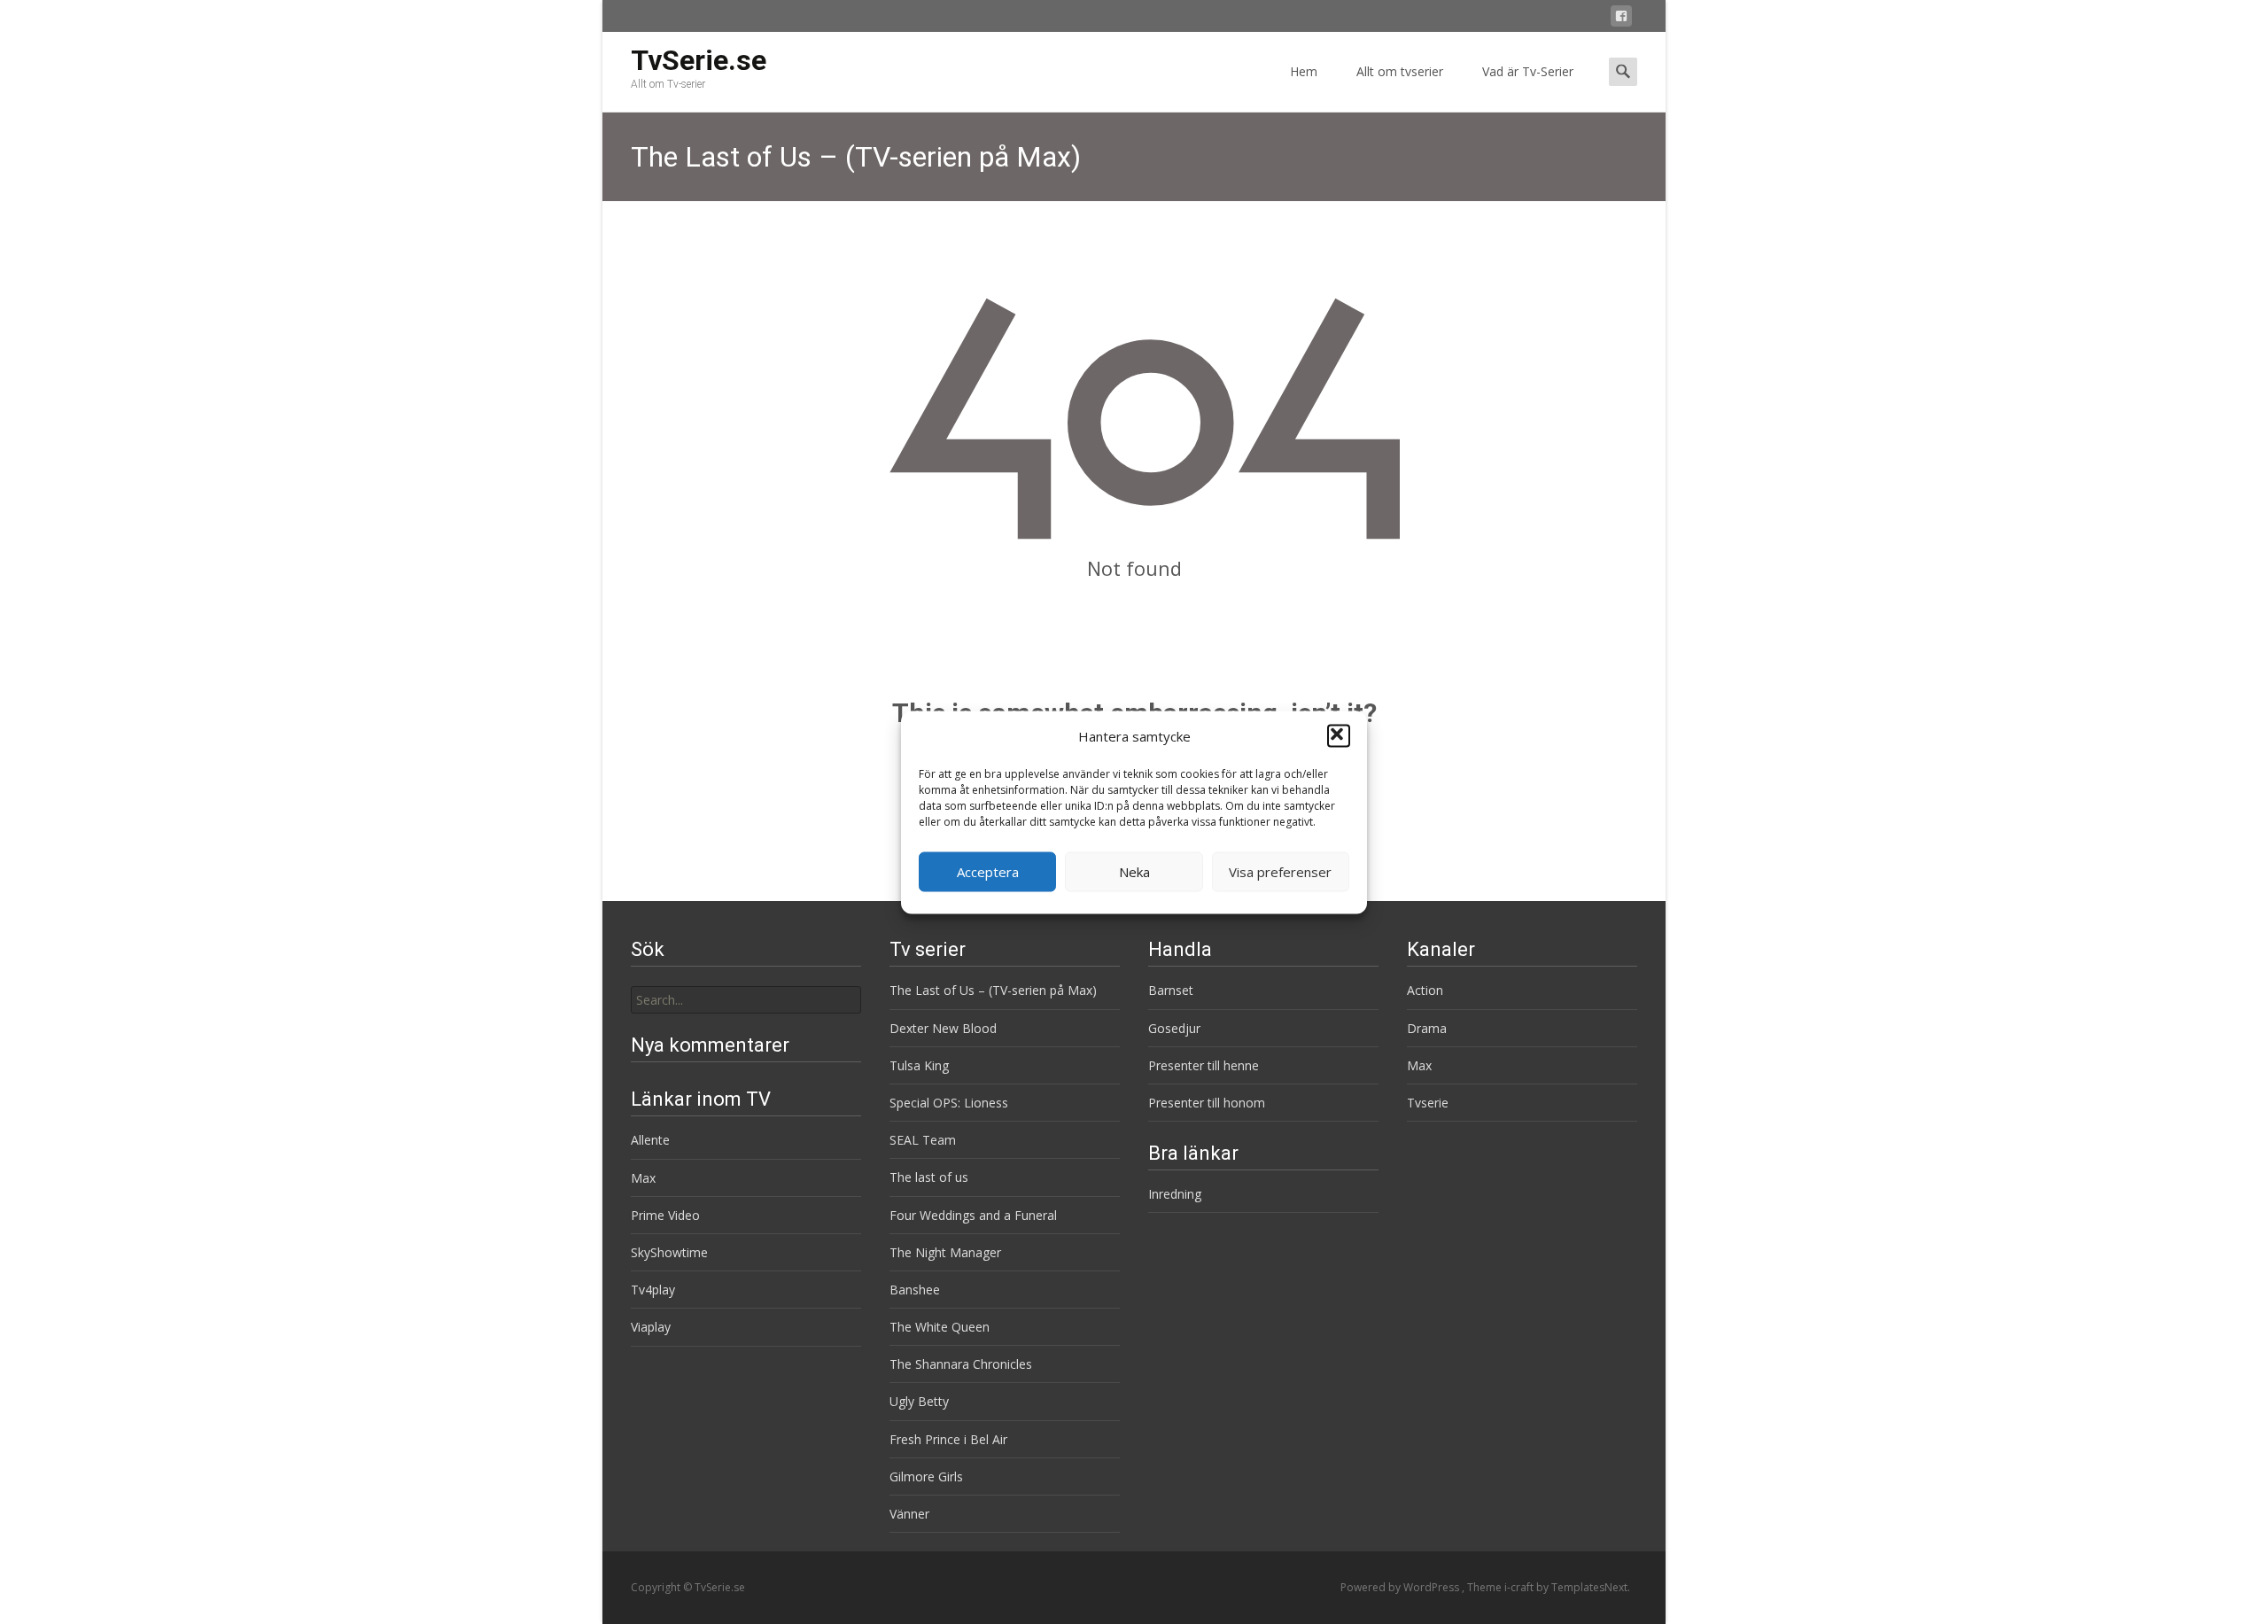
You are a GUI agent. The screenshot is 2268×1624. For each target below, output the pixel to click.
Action (1425, 990)
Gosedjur (1174, 1028)
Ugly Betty (919, 1401)
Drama (1427, 1028)
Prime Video (665, 1215)
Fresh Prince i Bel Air (948, 1439)
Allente (650, 1140)
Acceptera (988, 872)
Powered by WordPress (1401, 1587)
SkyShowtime (669, 1252)
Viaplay (651, 1327)
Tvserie (1428, 1103)
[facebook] (1621, 19)
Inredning (1175, 1194)
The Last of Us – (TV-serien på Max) (993, 990)
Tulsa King (919, 1065)
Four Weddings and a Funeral (973, 1215)
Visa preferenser (1280, 872)
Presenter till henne (1204, 1065)
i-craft (1520, 1587)
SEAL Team (923, 1140)
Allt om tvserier (1400, 71)
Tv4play (653, 1290)
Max (1419, 1065)
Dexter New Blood (943, 1028)
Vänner (909, 1514)
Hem (1304, 71)
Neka (1134, 872)
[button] (1339, 736)
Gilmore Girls (926, 1476)
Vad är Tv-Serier (1528, 71)
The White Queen (940, 1327)
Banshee (915, 1290)
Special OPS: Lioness (949, 1103)
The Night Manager (945, 1252)
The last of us (929, 1177)
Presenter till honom (1207, 1103)
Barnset (1171, 990)
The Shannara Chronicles (961, 1364)
